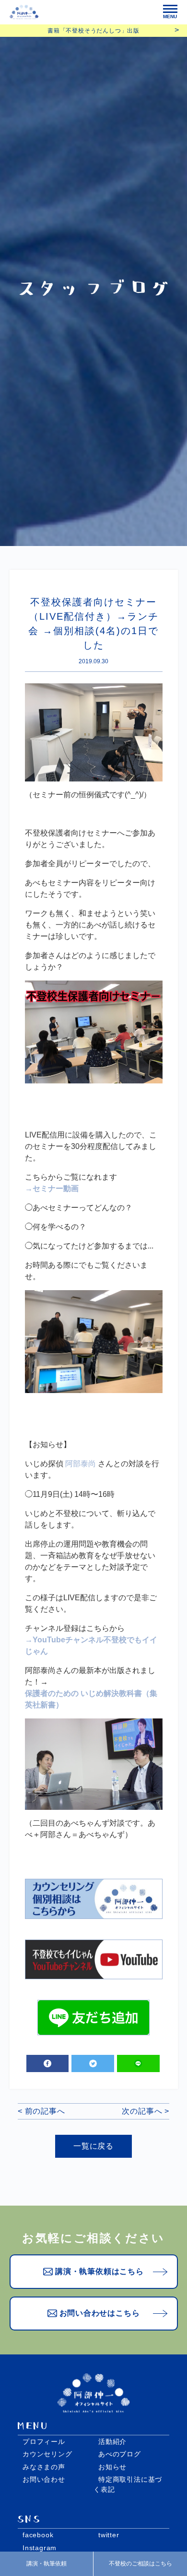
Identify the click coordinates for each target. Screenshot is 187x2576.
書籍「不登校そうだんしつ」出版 (93, 31)
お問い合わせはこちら (100, 2313)
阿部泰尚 (81, 1464)
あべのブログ (120, 2454)
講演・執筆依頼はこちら (99, 2271)
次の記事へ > (146, 2111)
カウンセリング (47, 2454)
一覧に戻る (93, 2146)
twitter (109, 2535)
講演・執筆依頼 (47, 2564)
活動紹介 (112, 2442)
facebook (38, 2535)
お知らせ (112, 2467)
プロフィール (44, 2442)
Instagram (40, 2548)
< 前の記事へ (41, 2111)
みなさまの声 (44, 2467)
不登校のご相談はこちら (140, 2564)
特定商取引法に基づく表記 (128, 2484)
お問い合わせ (44, 2479)
